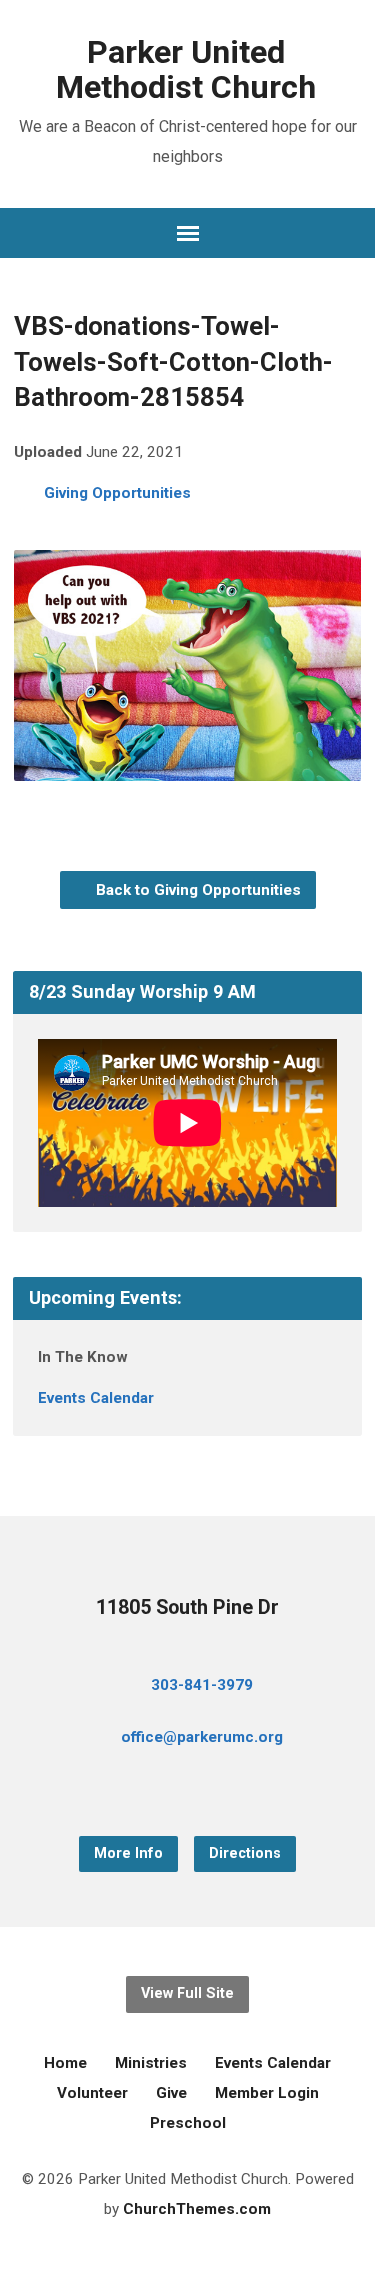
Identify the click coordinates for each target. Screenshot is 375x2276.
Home (65, 2063)
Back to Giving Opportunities (196, 890)
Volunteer (92, 2093)
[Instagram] (220, 1792)
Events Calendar (96, 1398)
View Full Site (187, 1993)
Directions (245, 1853)
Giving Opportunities (117, 493)
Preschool (188, 2123)
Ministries (151, 2063)
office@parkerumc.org (202, 1737)
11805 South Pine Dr (187, 1607)
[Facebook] (156, 1792)
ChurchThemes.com (197, 2209)
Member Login (267, 2093)
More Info (128, 1853)
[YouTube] (188, 1792)
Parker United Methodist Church (186, 69)
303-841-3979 (202, 1685)
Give (171, 2093)
